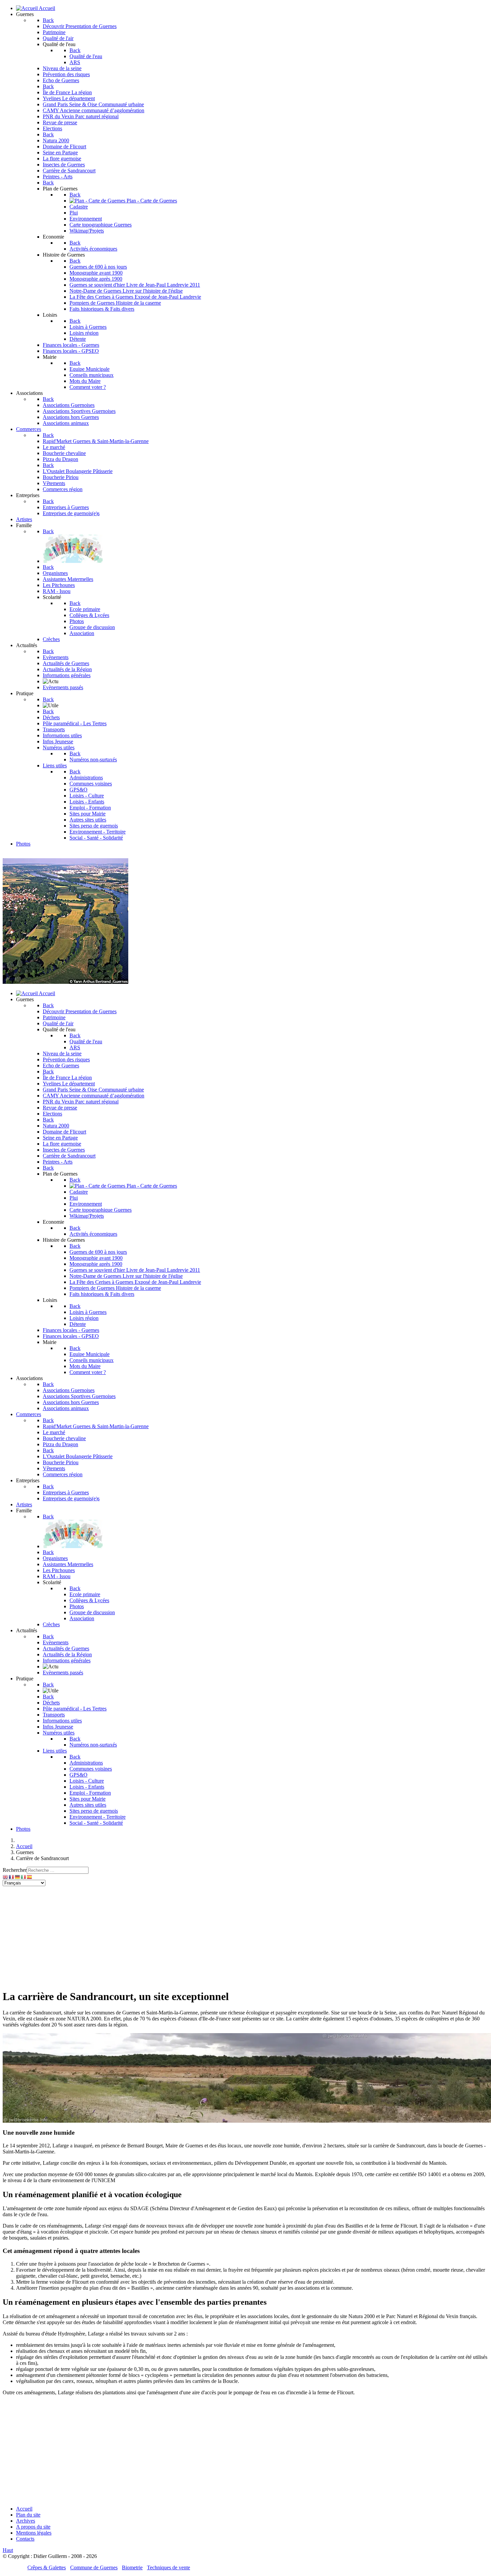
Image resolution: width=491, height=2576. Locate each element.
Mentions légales (34, 2533)
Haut (8, 2550)
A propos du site (33, 2527)
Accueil (24, 2509)
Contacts (25, 2539)
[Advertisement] (246, 1936)
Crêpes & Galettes (47, 2567)
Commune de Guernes (94, 2567)
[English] (6, 1877)
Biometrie (132, 2567)
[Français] (12, 1877)
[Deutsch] (18, 1877)
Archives (26, 2521)
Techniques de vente (169, 2567)
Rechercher (15, 1870)
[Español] (30, 1877)
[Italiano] (24, 1877)
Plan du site (28, 2515)
